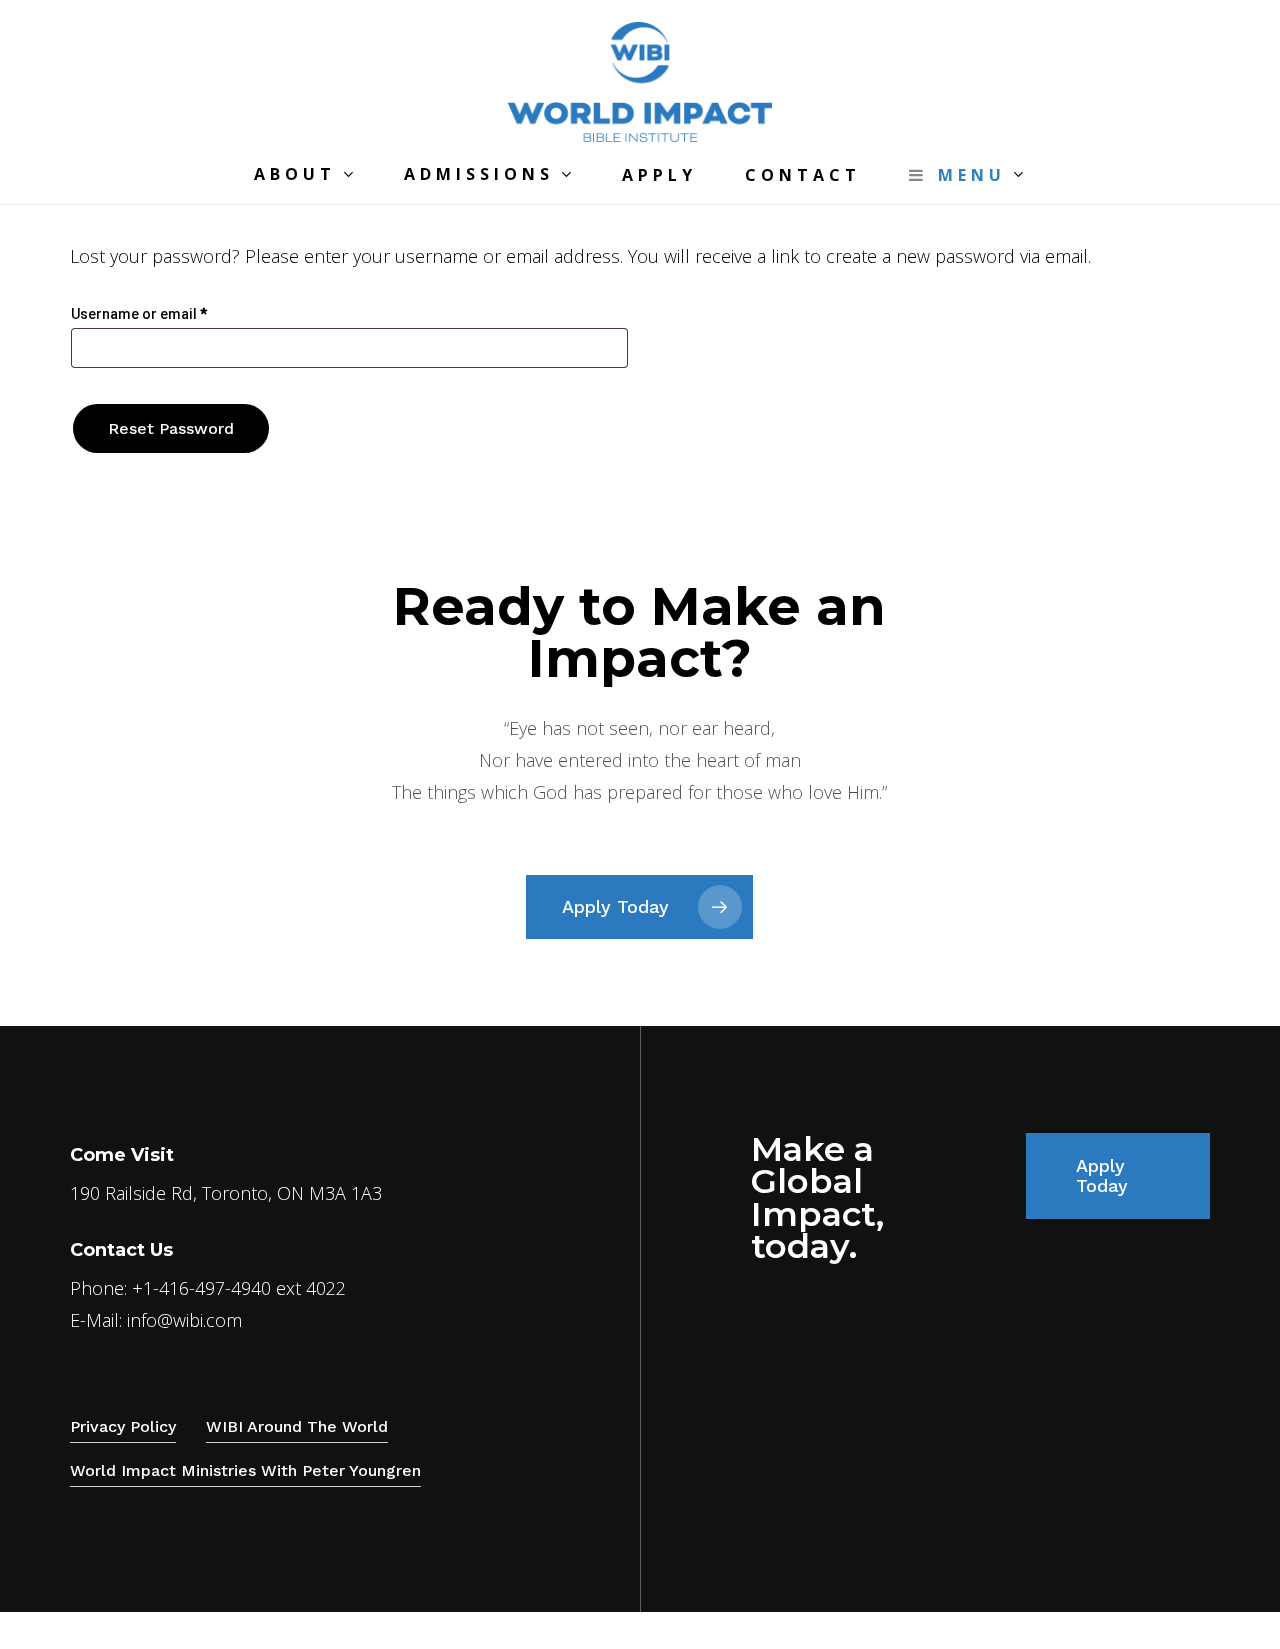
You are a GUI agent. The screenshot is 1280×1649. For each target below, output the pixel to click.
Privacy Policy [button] (123, 1426)
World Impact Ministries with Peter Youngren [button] (245, 1470)
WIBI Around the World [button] (297, 1426)
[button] (639, 907)
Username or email (169, 313)
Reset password (171, 428)
